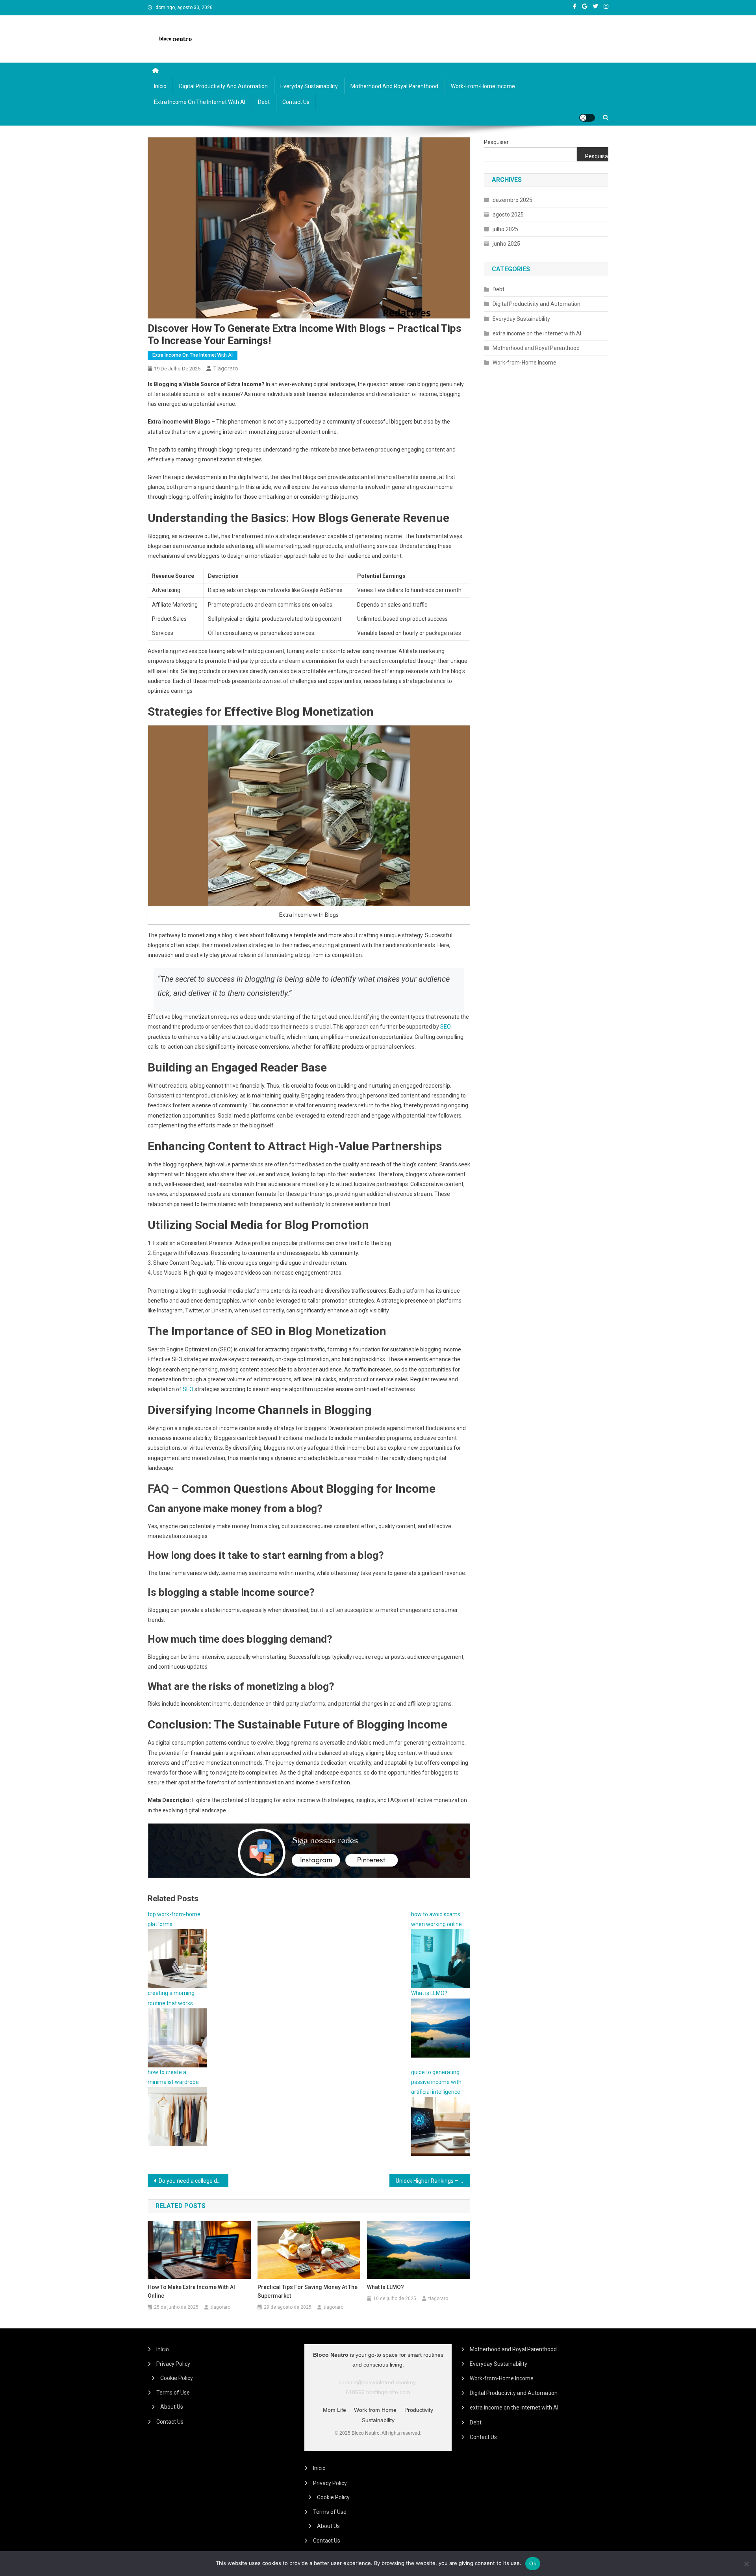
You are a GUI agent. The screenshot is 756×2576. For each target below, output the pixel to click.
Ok (533, 2563)
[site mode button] (587, 118)
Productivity (419, 2410)
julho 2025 (505, 229)
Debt (264, 102)
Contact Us (296, 102)
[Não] (746, 2564)
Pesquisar (496, 142)
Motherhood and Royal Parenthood (394, 86)
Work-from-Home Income (483, 86)
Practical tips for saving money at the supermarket (308, 2291)
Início (160, 86)
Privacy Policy (173, 2364)
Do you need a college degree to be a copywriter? (194, 2181)
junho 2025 (506, 244)
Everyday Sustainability (309, 86)
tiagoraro (226, 368)
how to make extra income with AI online (191, 2291)
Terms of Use (173, 2393)
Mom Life (334, 2410)
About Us (172, 2407)
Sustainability (378, 2420)
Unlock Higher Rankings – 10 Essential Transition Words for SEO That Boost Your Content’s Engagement (433, 2181)
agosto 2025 (508, 215)
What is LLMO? (385, 2287)
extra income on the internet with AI (200, 102)
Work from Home (375, 2410)
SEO (446, 1027)
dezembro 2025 (512, 200)
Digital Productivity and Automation (223, 86)
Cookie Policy (177, 2378)
